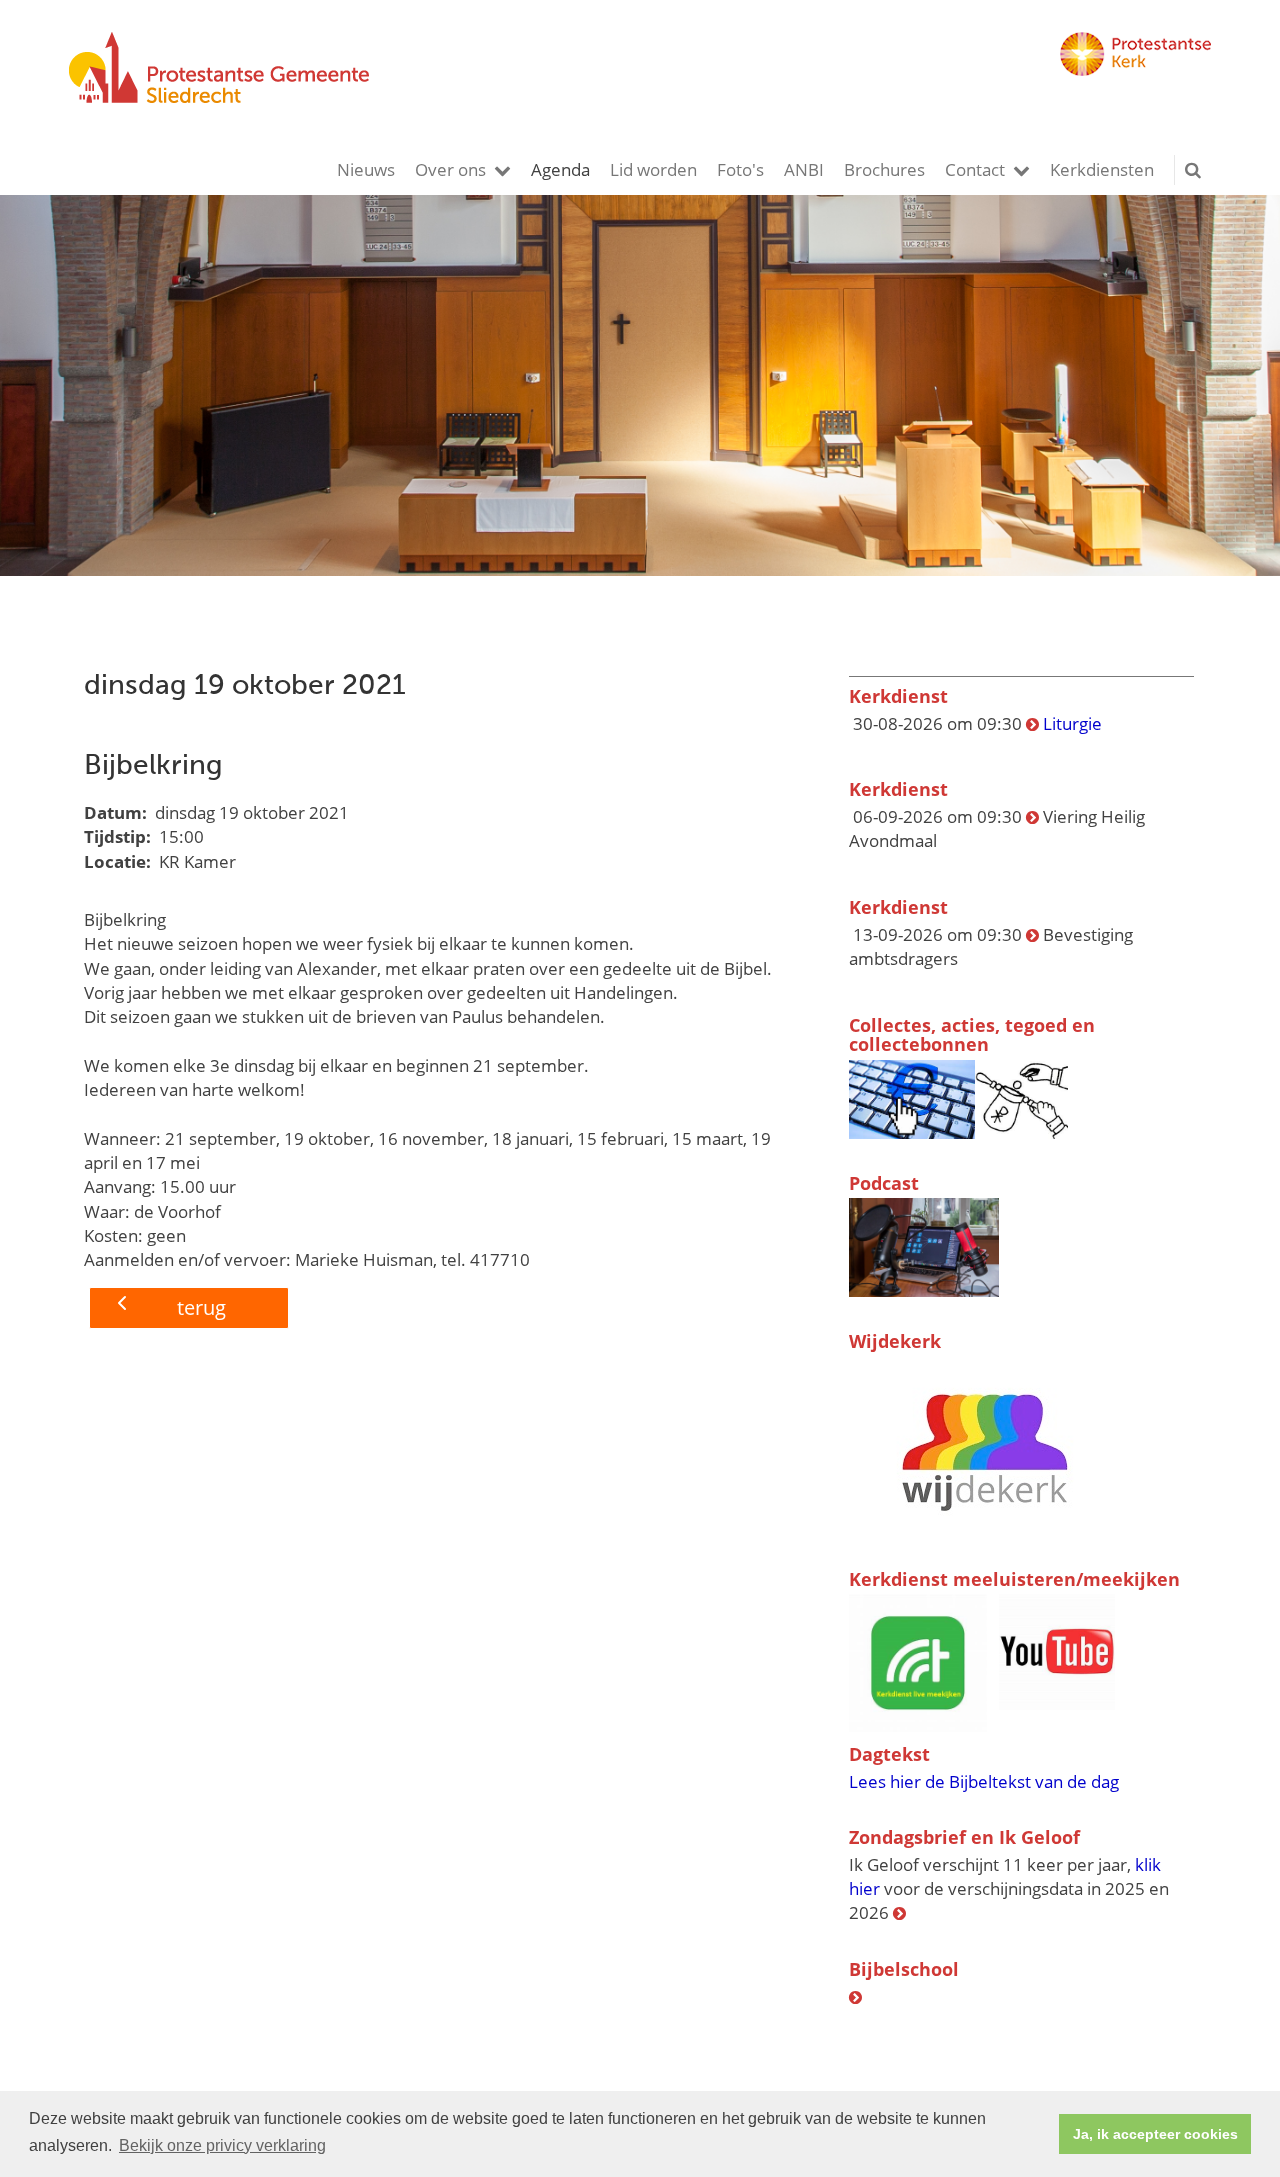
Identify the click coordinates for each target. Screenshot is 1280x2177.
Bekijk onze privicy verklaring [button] (222, 2145)
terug (201, 1307)
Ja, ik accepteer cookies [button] (1155, 2134)
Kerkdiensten (1102, 169)
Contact (975, 169)
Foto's (740, 169)
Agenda (560, 169)
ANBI (804, 169)
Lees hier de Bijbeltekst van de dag (984, 1781)
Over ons (450, 169)
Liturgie (1072, 723)
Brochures (884, 169)
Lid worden (653, 169)
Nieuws (366, 169)
